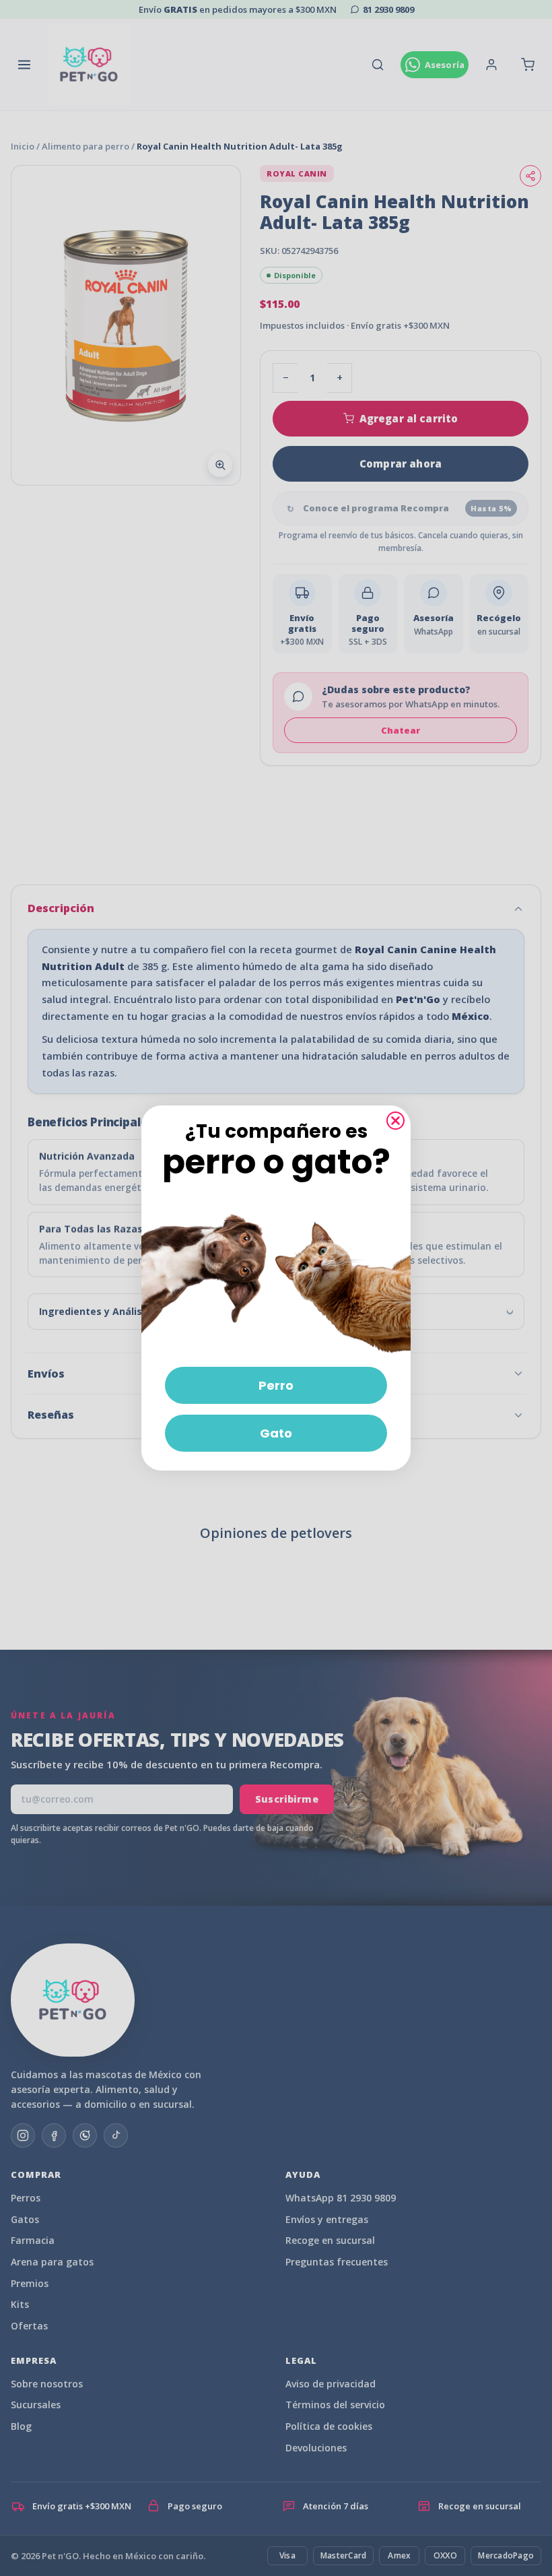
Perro (276, 1385)
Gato (276, 1433)
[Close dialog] (395, 1121)
